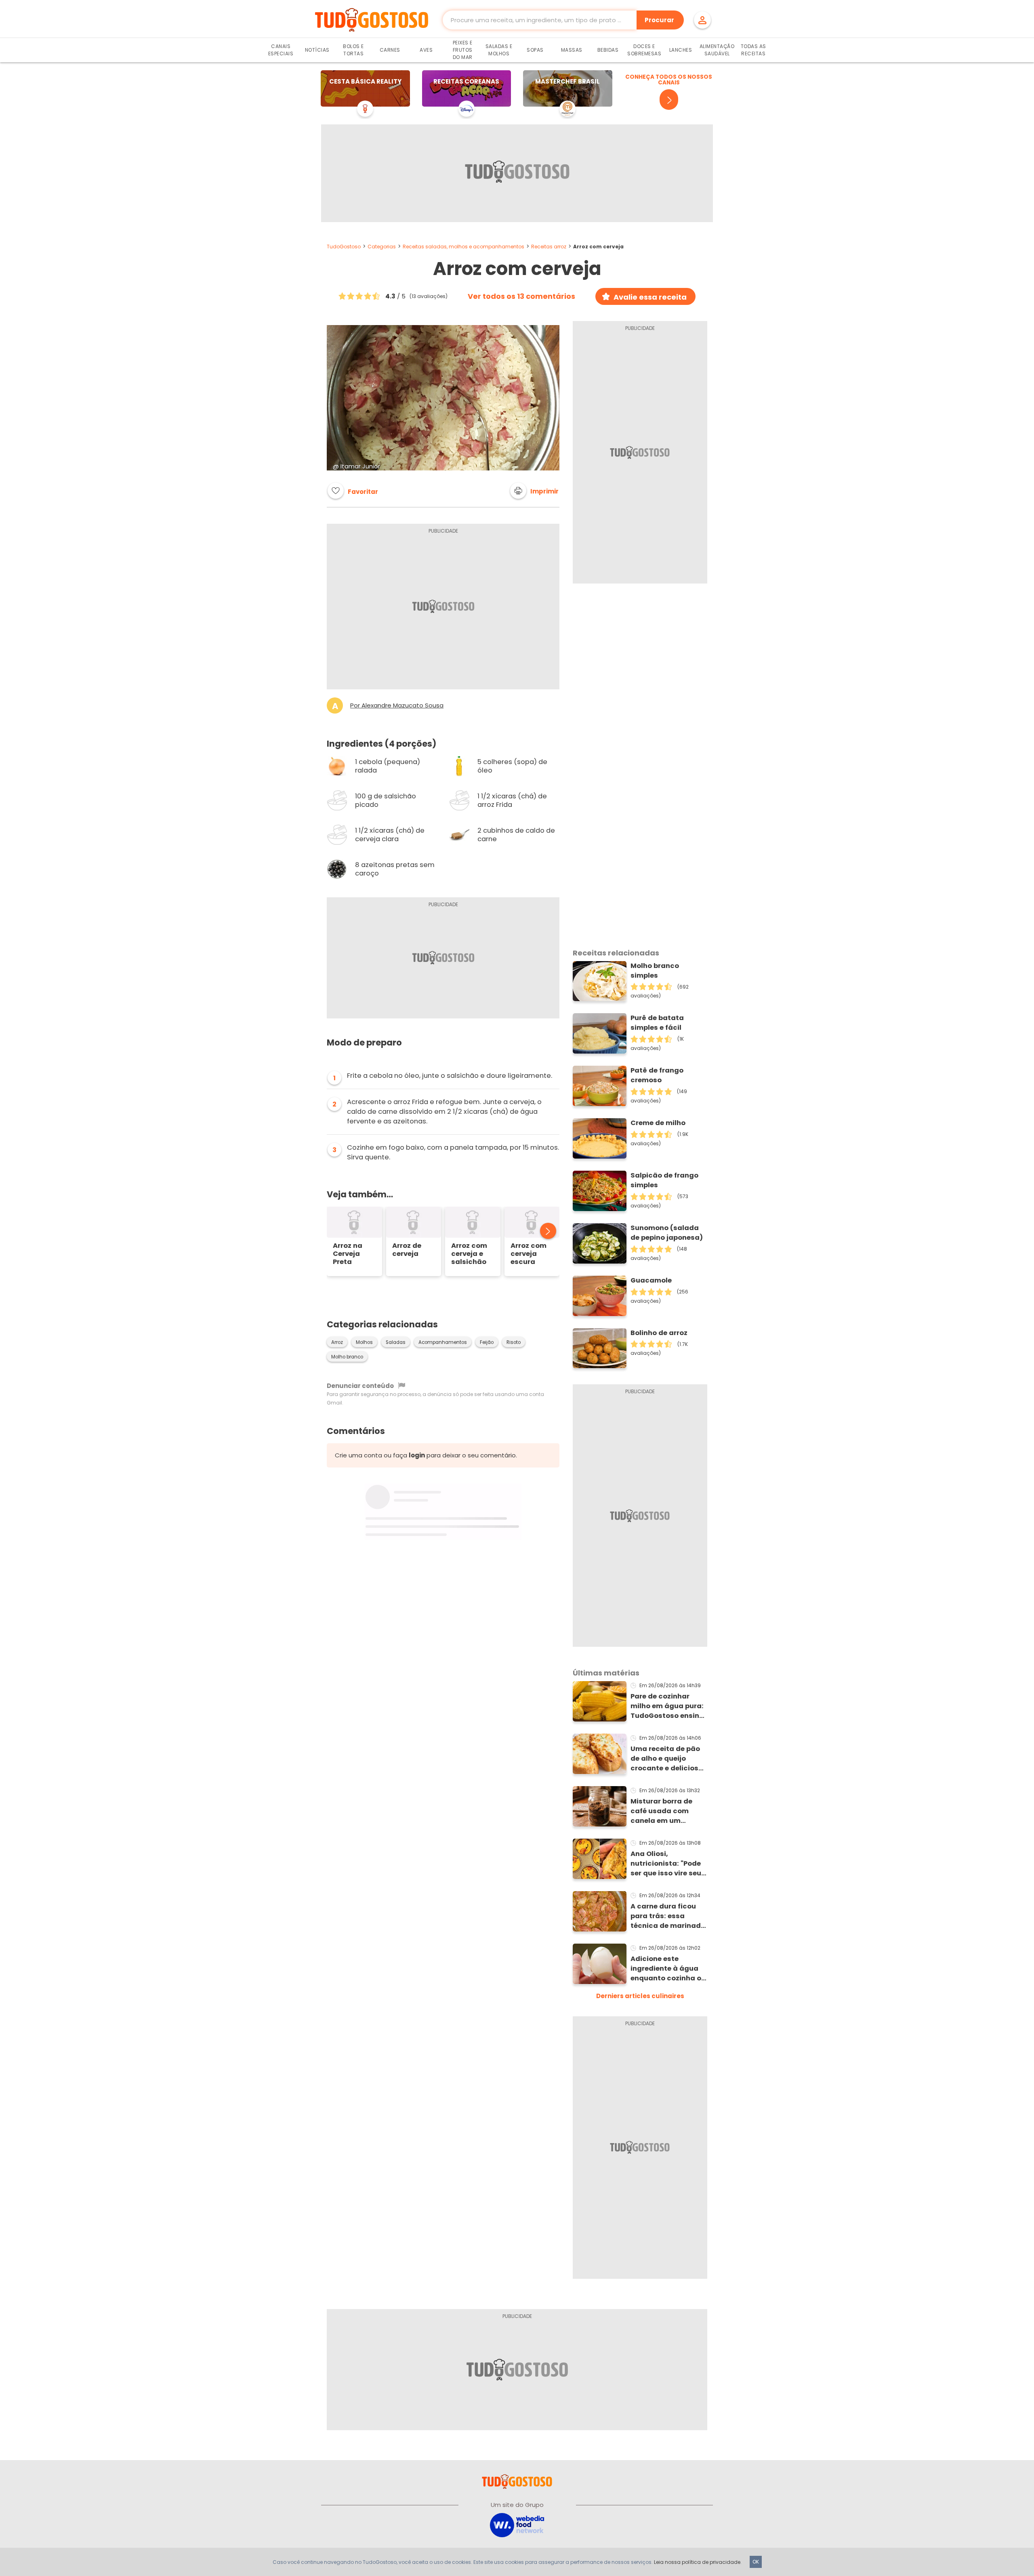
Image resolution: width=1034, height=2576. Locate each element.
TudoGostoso (344, 247)
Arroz (337, 1342)
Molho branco (347, 1357)
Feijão (487, 1342)
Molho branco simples (655, 971)
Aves (426, 50)
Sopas (535, 50)
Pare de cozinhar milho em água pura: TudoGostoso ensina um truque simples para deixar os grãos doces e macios (667, 1706)
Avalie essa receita (650, 297)
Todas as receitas (753, 50)
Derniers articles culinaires (640, 1996)
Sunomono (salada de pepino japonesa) (667, 1233)
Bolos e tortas (353, 50)
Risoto (514, 1342)
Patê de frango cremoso (657, 1075)
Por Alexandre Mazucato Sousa (397, 705)
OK (756, 2562)
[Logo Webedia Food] (517, 2525)
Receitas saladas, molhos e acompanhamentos (463, 247)
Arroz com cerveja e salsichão (469, 1254)
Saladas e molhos (499, 50)
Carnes (390, 50)
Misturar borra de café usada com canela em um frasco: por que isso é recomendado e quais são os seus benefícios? (668, 1811)
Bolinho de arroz (659, 1333)
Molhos (364, 1342)
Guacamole (651, 1280)
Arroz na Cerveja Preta (348, 1254)
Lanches (681, 50)
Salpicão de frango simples (664, 1180)
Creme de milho (658, 1123)
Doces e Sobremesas (644, 50)
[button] (534, 491)
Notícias (317, 50)
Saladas (396, 1342)
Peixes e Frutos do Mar (463, 50)
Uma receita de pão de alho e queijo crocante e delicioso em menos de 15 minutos (667, 1759)
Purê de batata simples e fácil (657, 1023)
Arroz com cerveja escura (529, 1254)
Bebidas (608, 50)
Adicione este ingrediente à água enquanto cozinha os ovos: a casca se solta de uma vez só (668, 1969)
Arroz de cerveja (407, 1250)
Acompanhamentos (443, 1342)
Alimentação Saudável (717, 50)
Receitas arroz (549, 247)
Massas (572, 50)
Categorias (382, 247)
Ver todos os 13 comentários (521, 296)
